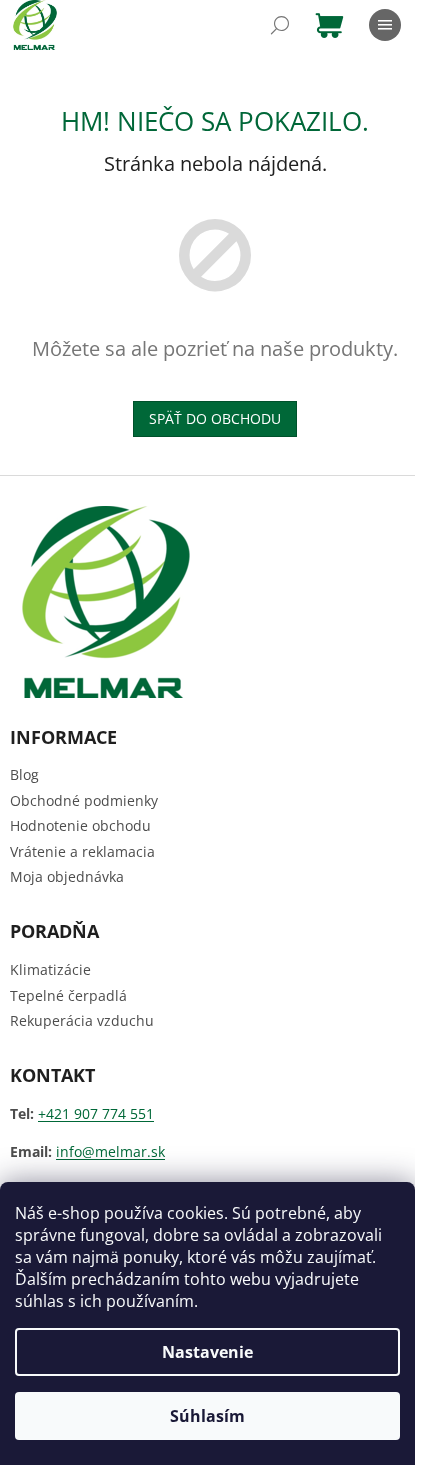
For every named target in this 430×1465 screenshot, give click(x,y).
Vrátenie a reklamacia (82, 851)
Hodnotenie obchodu (80, 825)
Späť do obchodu (215, 418)
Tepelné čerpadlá (68, 995)
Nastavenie (207, 1352)
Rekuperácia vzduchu (82, 1020)
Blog (24, 774)
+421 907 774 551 (96, 1113)
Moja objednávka (67, 876)
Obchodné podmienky (84, 800)
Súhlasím (207, 1416)
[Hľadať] (280, 25)
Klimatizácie (50, 969)
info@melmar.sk (110, 1151)
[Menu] (385, 25)
